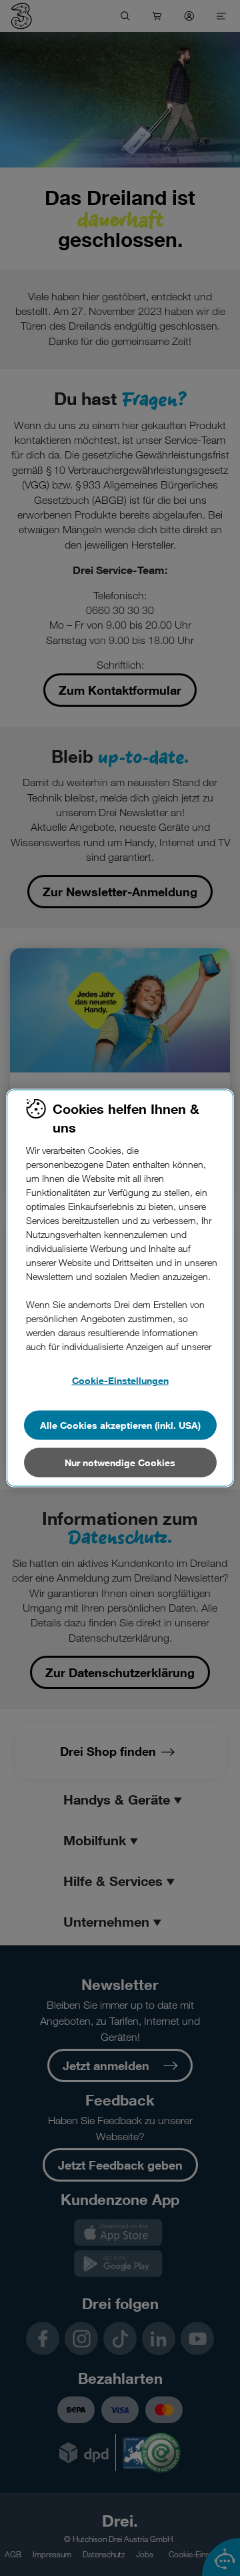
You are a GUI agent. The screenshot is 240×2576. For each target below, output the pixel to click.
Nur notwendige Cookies (120, 1463)
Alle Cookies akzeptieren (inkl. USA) (120, 1425)
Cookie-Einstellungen (120, 1380)
